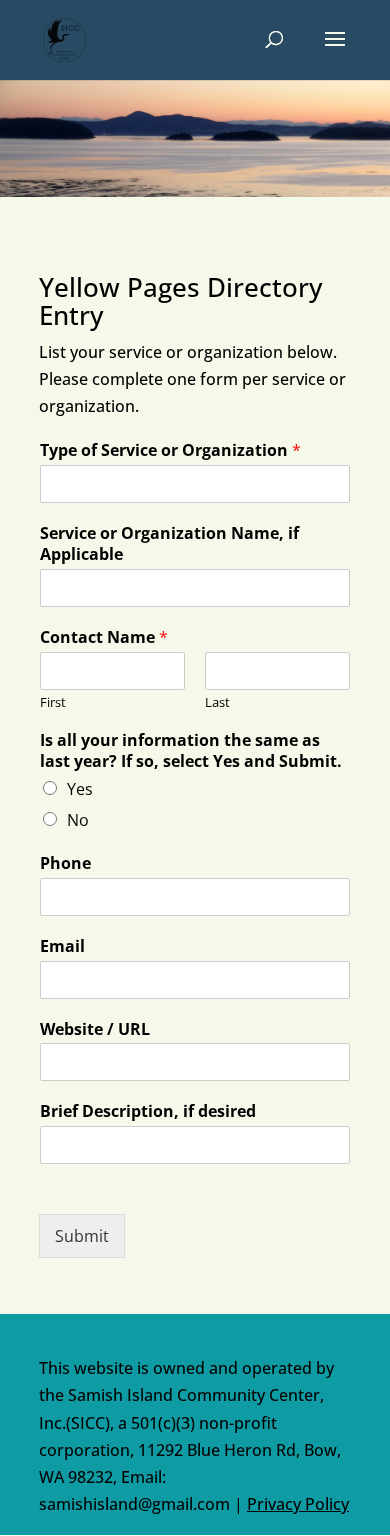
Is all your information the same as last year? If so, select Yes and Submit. (191, 751)
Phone (65, 863)
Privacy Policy (298, 1504)
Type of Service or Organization (170, 450)
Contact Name (104, 637)
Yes (80, 789)
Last (217, 702)
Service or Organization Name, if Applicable (169, 544)
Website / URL (95, 1029)
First (53, 702)
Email (62, 946)
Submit (82, 1236)
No (78, 820)
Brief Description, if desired (148, 1111)
